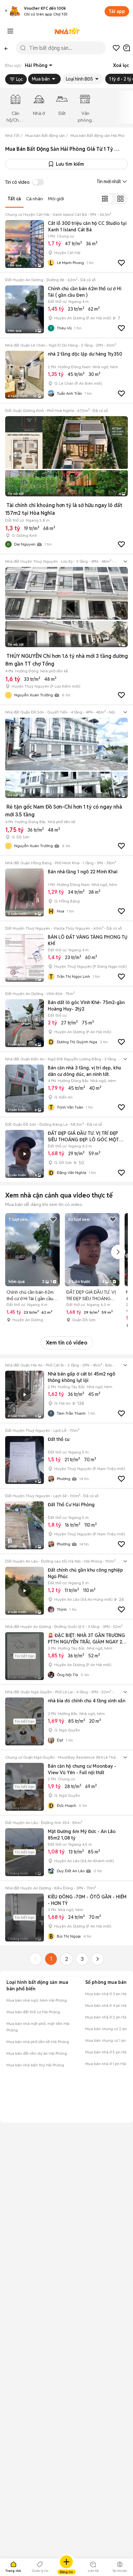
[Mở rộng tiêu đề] (125, 561)
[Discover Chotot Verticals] (10, 31)
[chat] (127, 48)
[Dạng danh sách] (105, 199)
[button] (6, 11)
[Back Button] (6, 48)
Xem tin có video (67, 1343)
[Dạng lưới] (120, 199)
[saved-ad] (116, 48)
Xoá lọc (121, 65)
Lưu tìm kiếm (70, 164)
